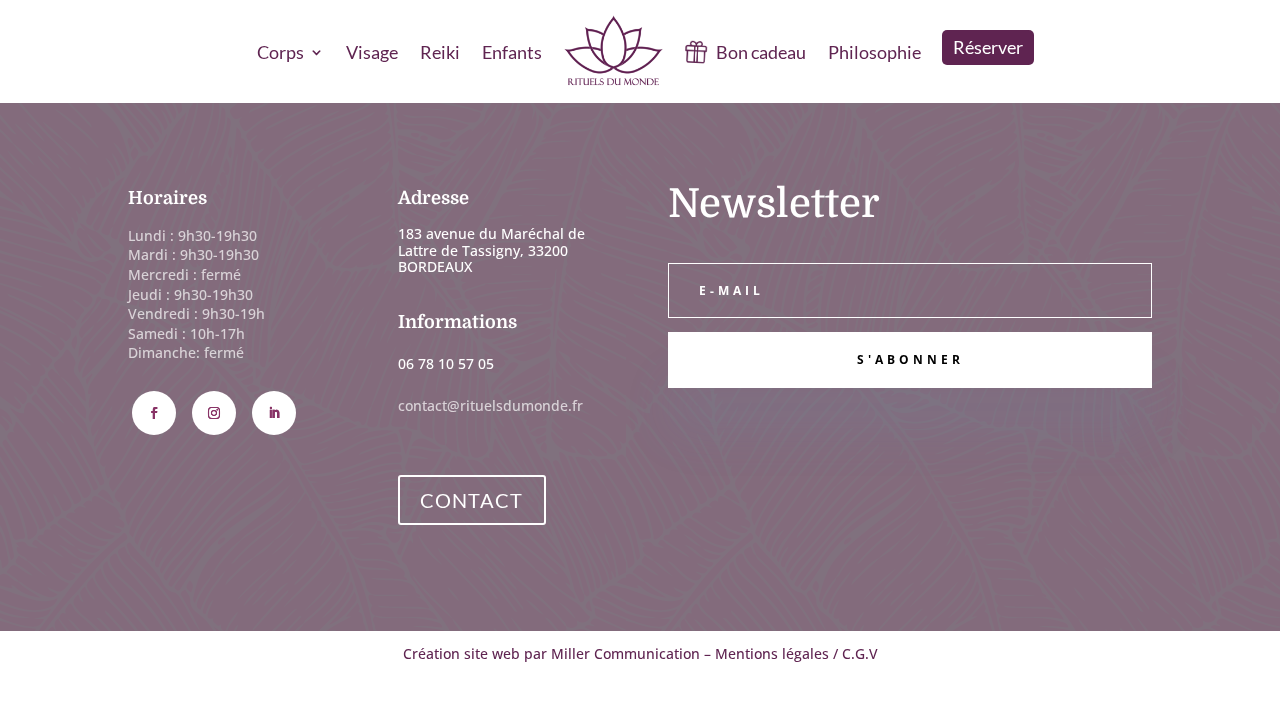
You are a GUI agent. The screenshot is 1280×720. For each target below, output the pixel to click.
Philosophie (874, 52)
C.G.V (860, 653)
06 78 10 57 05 (446, 363)
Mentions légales (772, 653)
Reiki (440, 52)
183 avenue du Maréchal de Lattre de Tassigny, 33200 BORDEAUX (491, 250)
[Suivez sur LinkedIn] (274, 413)
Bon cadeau (761, 52)
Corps (280, 52)
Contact (472, 500)
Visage (372, 52)
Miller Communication (625, 653)
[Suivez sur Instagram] (214, 413)
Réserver (988, 47)
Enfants (512, 52)
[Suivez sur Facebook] (154, 413)
